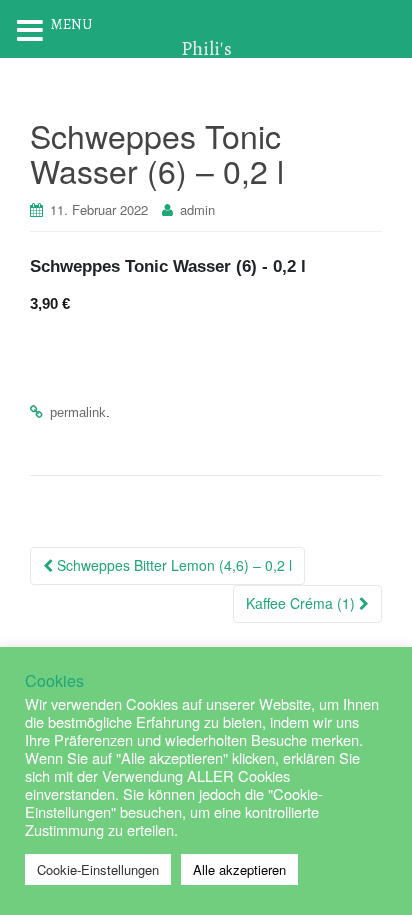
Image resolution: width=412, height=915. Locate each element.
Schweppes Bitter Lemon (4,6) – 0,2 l (172, 565)
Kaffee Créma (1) (302, 603)
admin (197, 209)
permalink (78, 412)
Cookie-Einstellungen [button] (98, 869)
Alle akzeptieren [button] (239, 869)
